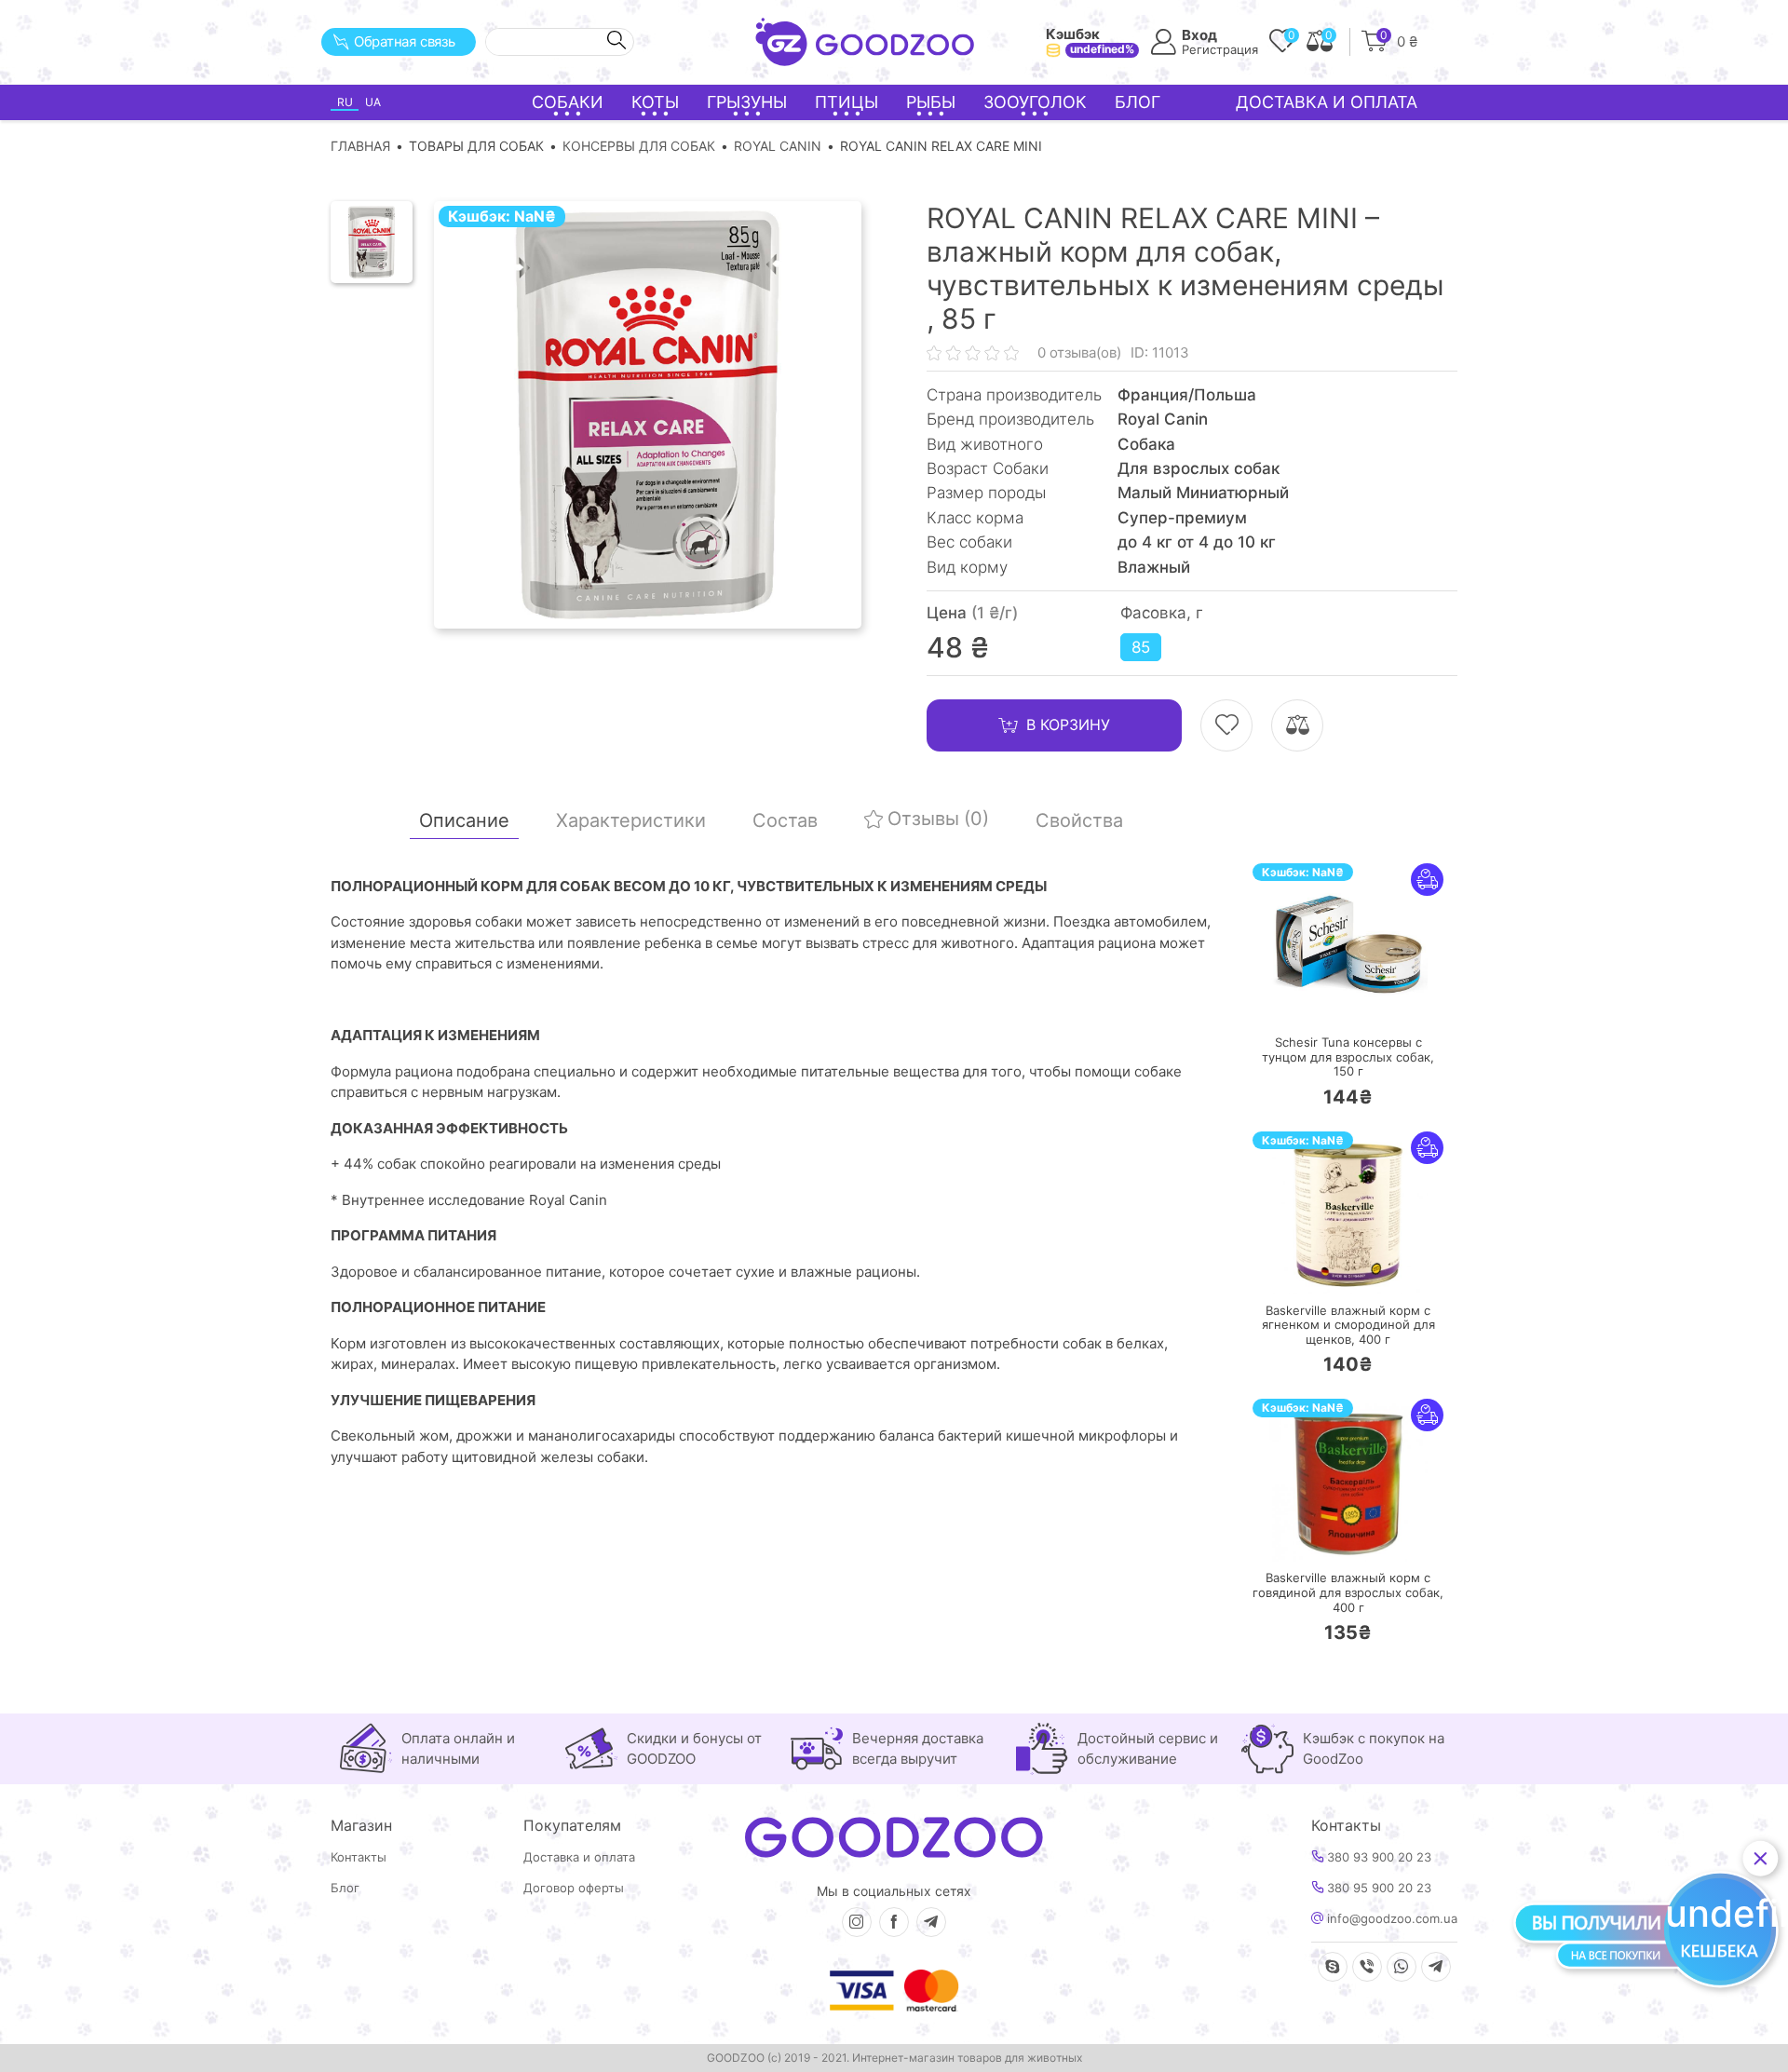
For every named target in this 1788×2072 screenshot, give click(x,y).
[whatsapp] (1402, 1967)
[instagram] (857, 1922)
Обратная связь (405, 41)
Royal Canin (778, 146)
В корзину (1068, 725)
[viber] (1367, 1967)
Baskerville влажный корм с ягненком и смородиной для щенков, (1348, 1325)
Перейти (1367, 1000)
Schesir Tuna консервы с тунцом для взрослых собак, (1348, 1057)
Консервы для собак (639, 146)
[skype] (1333, 1967)
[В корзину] (1293, 1001)
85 (1141, 647)
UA (373, 102)
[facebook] (894, 1922)
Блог (1138, 102)
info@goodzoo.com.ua (1390, 1919)
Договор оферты (574, 1888)
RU (345, 102)
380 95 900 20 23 (1377, 1888)
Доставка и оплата (1327, 102)
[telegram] (931, 1922)
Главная (360, 146)
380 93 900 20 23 (1377, 1857)
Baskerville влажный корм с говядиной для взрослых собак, (1348, 1592)
